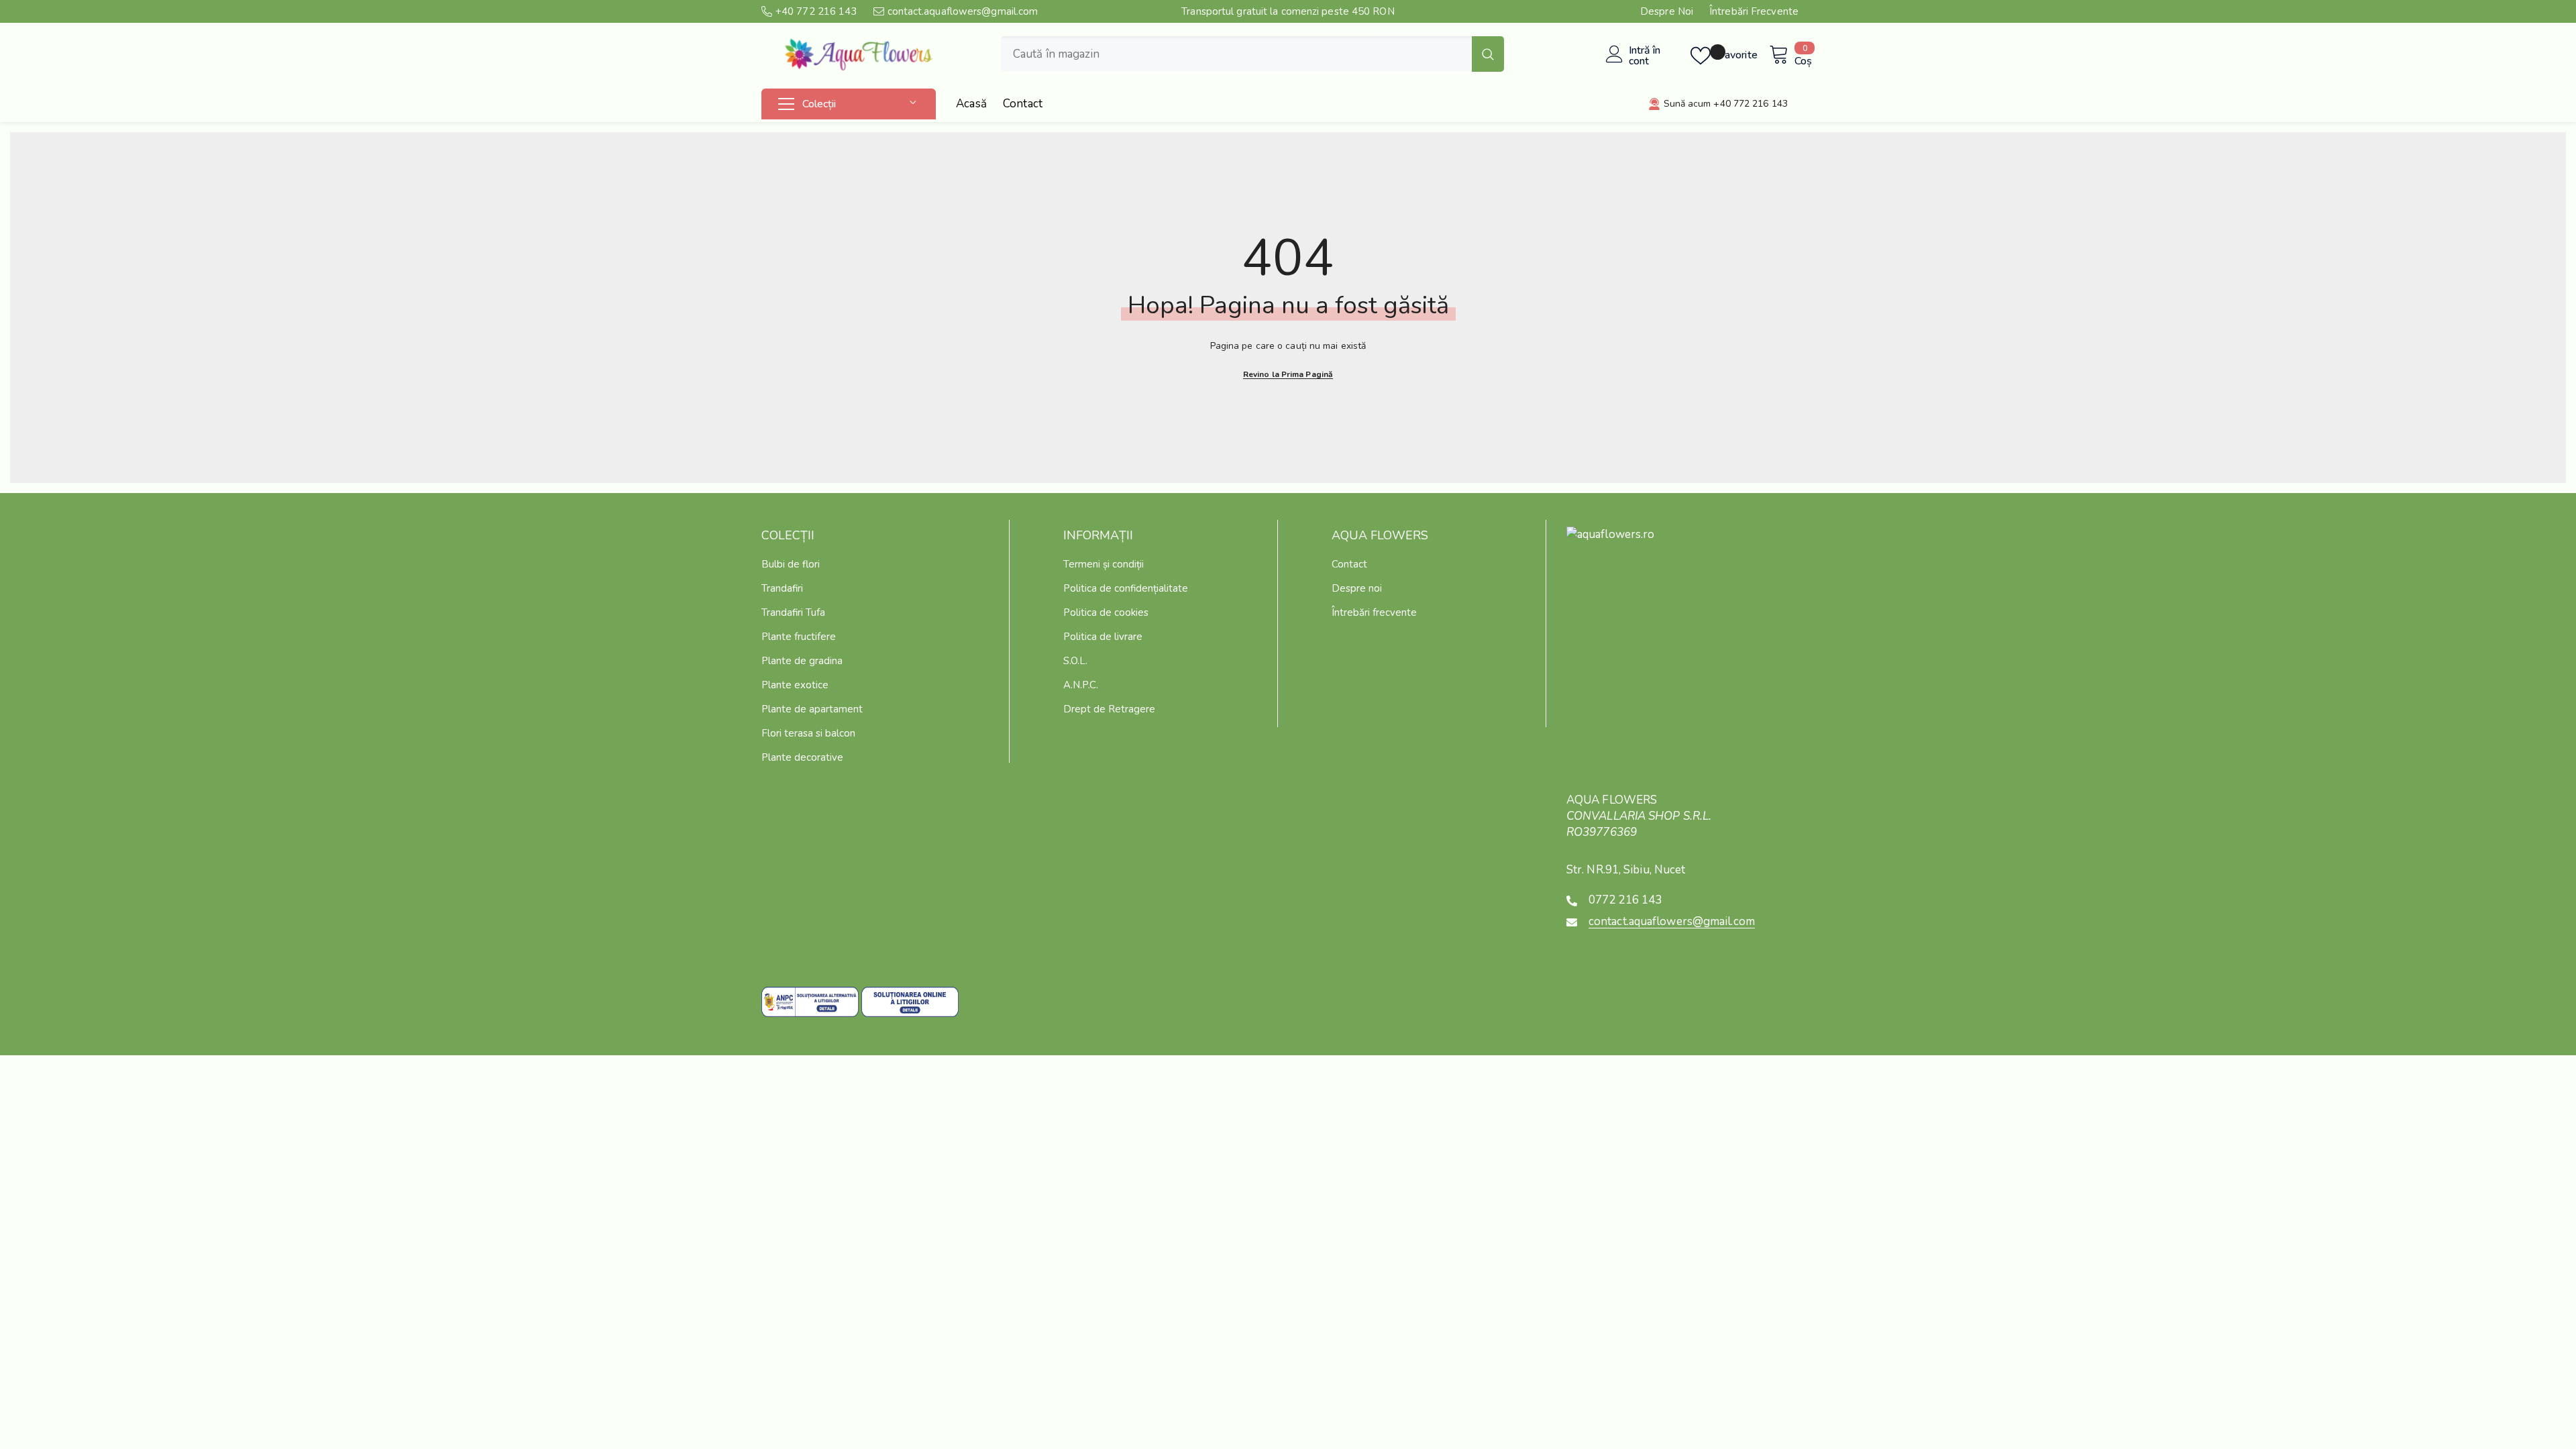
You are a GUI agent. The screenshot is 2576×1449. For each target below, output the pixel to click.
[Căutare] (1252, 54)
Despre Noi (1667, 11)
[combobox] (1236, 54)
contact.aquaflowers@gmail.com (963, 11)
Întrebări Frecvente (1754, 11)
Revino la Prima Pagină (1288, 374)
